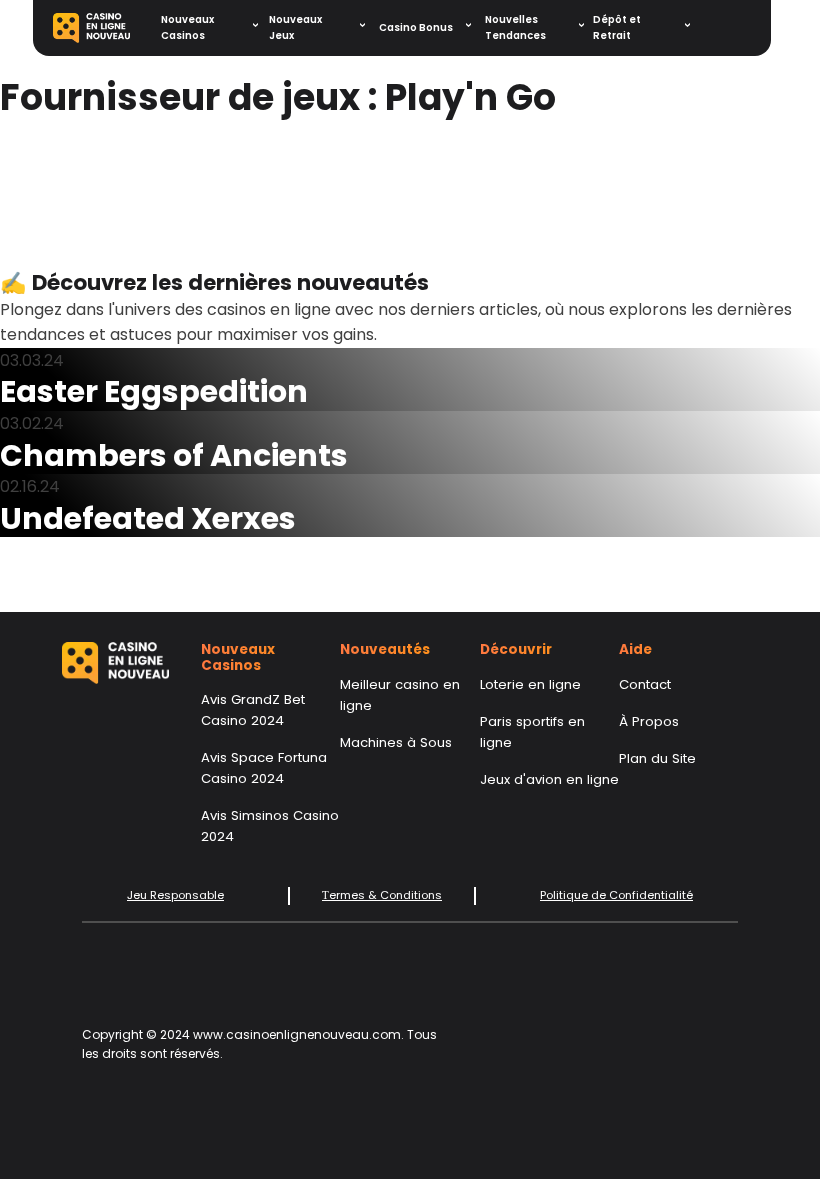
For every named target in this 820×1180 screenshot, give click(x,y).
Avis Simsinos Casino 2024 (270, 826)
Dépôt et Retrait (617, 27)
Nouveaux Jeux (295, 27)
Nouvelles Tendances (515, 27)
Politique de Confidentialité (616, 895)
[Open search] (734, 28)
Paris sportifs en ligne (532, 732)
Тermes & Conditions (382, 895)
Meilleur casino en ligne (400, 695)
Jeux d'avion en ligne (549, 779)
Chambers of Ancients (174, 455)
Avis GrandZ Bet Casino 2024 (253, 710)
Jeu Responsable (175, 895)
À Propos (649, 721)
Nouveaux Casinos (187, 27)
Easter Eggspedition (154, 391)
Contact (645, 684)
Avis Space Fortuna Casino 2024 (264, 768)
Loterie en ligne (530, 684)
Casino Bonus (416, 27)
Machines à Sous (396, 742)
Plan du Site (657, 758)
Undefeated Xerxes (148, 518)
